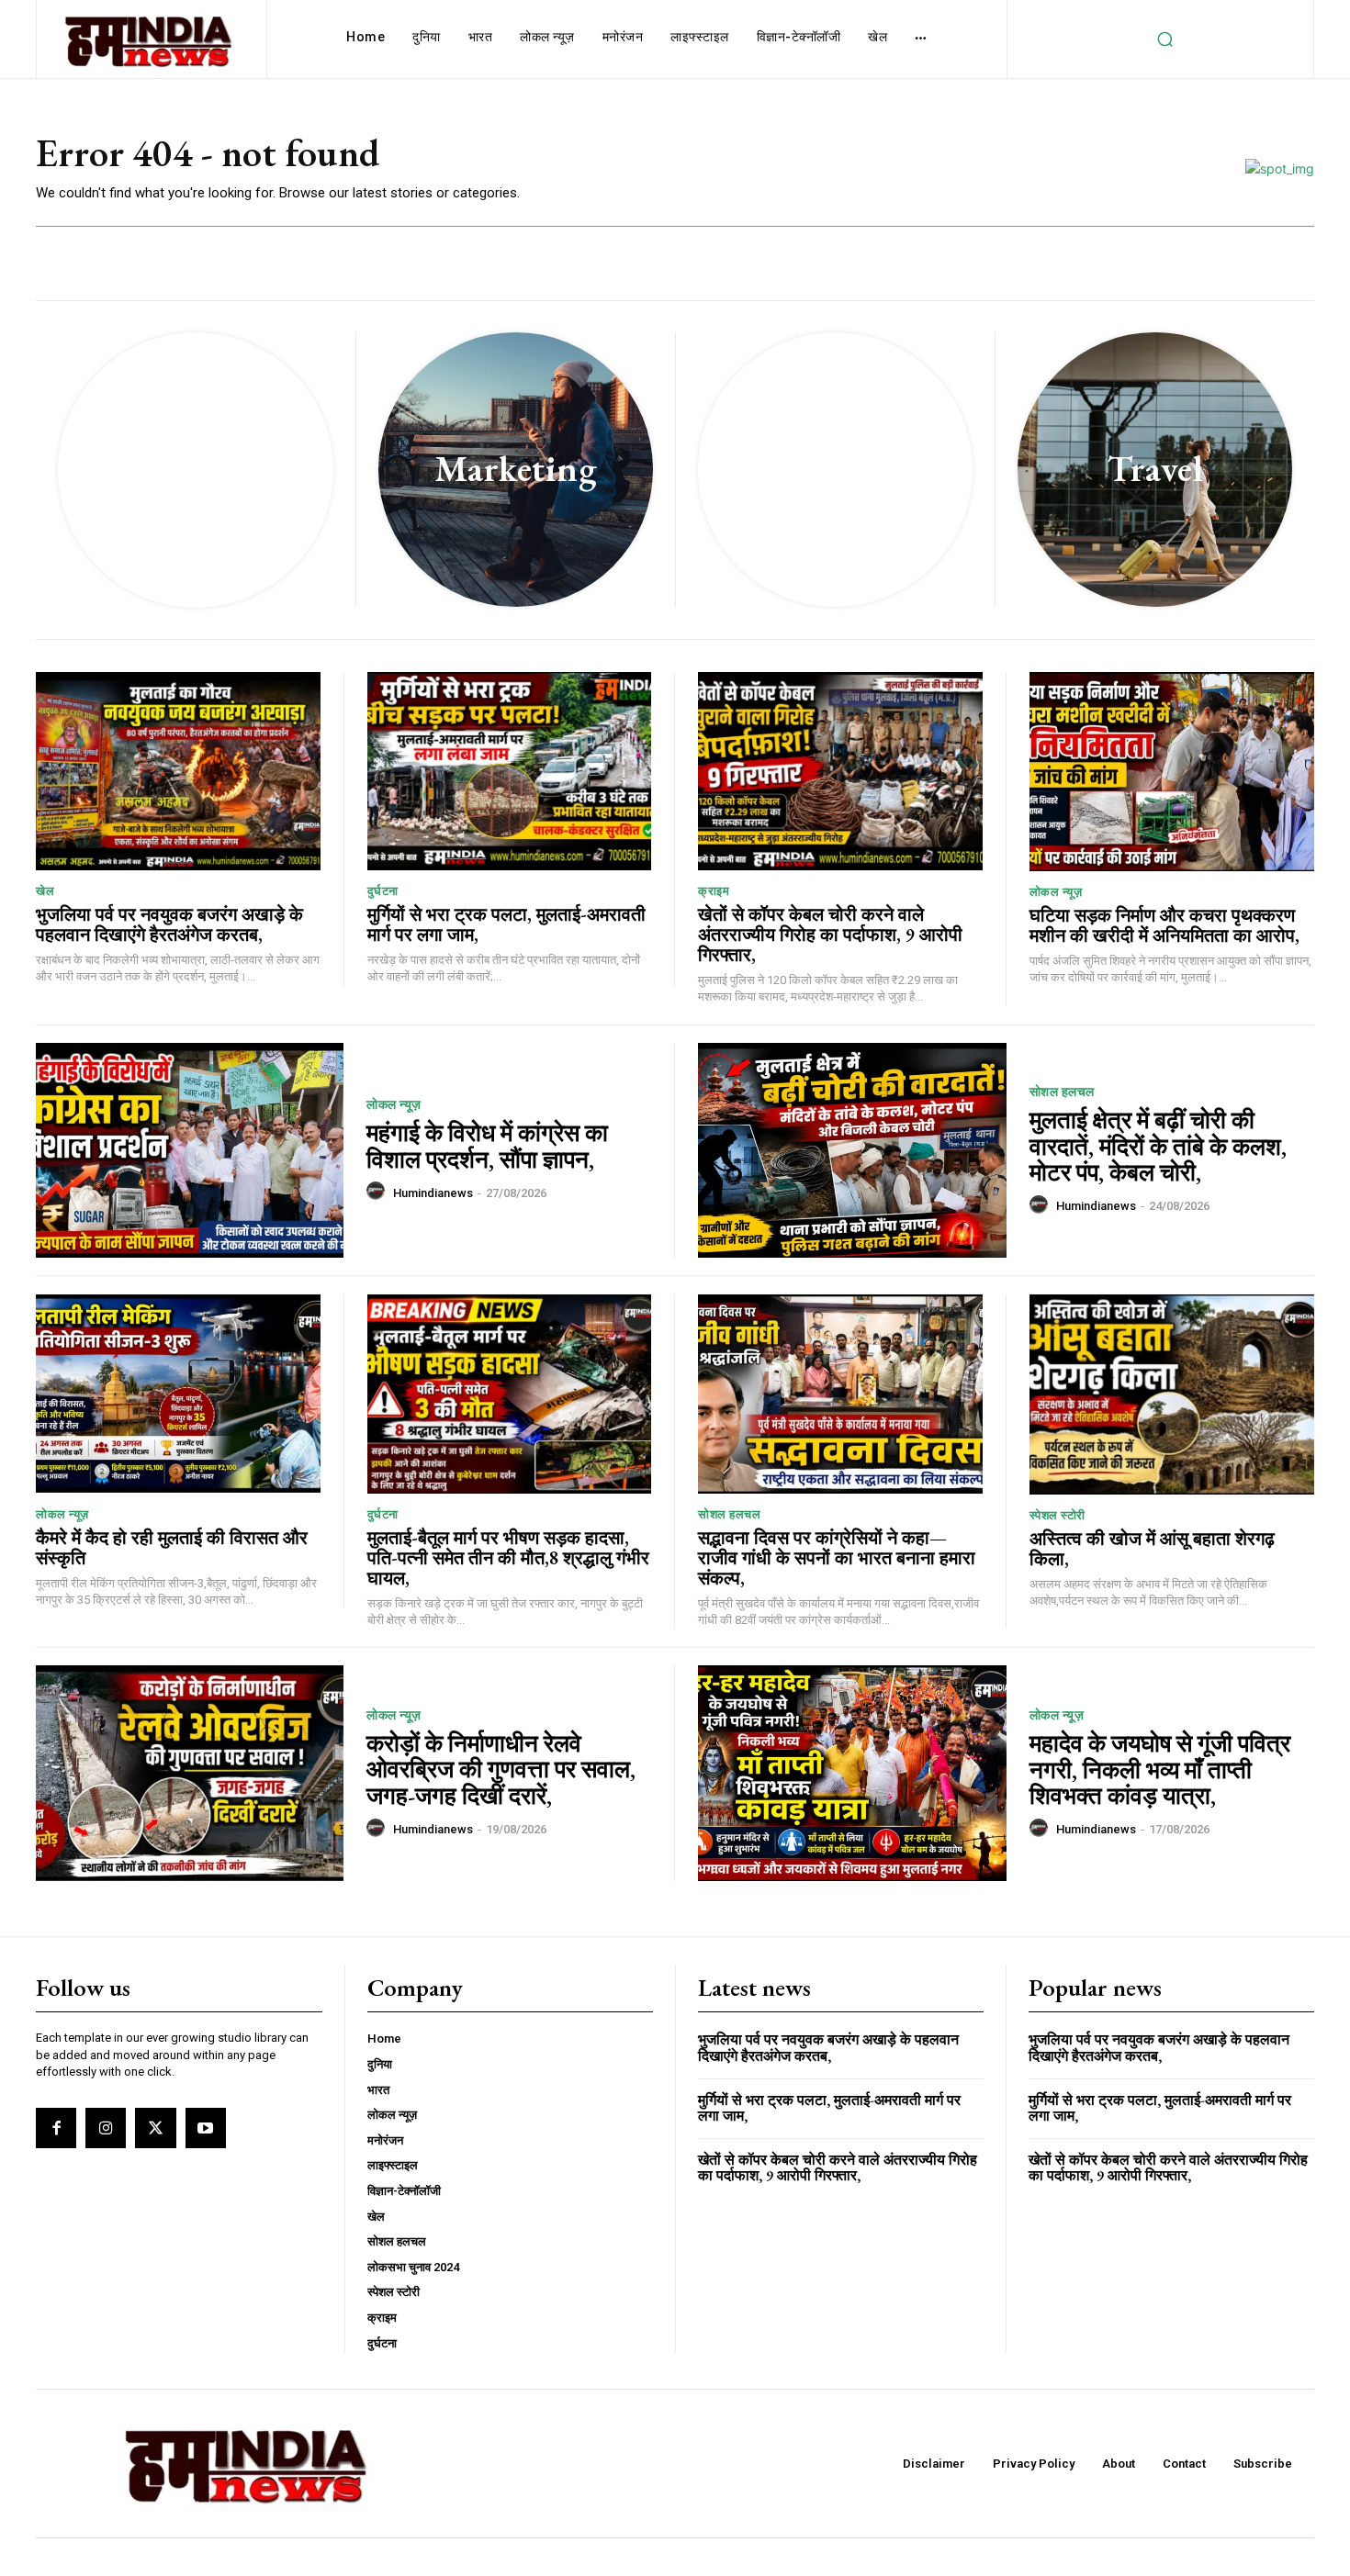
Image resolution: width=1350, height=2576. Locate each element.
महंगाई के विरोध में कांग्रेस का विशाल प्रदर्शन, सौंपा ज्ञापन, (487, 1146)
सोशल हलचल (1062, 1092)
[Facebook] (56, 2128)
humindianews (433, 1193)
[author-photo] (378, 1192)
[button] (1164, 39)
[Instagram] (106, 2128)
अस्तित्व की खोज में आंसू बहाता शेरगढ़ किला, (1152, 1549)
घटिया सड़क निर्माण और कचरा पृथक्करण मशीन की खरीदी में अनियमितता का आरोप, (1164, 925)
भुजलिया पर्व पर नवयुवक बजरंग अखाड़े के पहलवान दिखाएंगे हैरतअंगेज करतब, (169, 924)
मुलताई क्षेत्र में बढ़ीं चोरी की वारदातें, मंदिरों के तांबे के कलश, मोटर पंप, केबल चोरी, (1158, 1146)
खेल (45, 891)
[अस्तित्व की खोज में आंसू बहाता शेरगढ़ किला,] (1172, 1394)
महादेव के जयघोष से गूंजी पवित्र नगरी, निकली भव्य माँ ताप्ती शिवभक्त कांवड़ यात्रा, (1160, 1770)
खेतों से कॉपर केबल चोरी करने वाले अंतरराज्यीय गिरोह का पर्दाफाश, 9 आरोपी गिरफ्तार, (830, 935)
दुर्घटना (383, 891)
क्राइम (714, 891)
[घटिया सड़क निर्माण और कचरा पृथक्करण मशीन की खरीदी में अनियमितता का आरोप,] (1172, 772)
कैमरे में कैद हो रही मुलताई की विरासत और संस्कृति (172, 1548)
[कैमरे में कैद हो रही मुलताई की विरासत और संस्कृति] (178, 1394)
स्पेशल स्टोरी (1057, 1515)
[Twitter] (155, 2128)
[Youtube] (206, 2128)
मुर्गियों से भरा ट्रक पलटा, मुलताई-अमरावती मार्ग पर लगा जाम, (506, 924)
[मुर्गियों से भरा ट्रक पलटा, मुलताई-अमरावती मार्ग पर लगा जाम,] (510, 772)
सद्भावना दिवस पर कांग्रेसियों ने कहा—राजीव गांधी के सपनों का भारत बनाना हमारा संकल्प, (837, 1558)
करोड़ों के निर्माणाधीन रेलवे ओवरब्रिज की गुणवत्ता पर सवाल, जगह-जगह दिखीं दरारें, (501, 1770)
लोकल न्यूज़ (1056, 892)
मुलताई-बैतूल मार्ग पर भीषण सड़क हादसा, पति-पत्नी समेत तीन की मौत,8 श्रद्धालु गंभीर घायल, (508, 1558)
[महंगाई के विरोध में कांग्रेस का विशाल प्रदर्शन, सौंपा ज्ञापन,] (190, 1151)
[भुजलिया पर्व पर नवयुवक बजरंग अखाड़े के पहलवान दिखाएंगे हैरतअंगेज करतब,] (178, 772)
